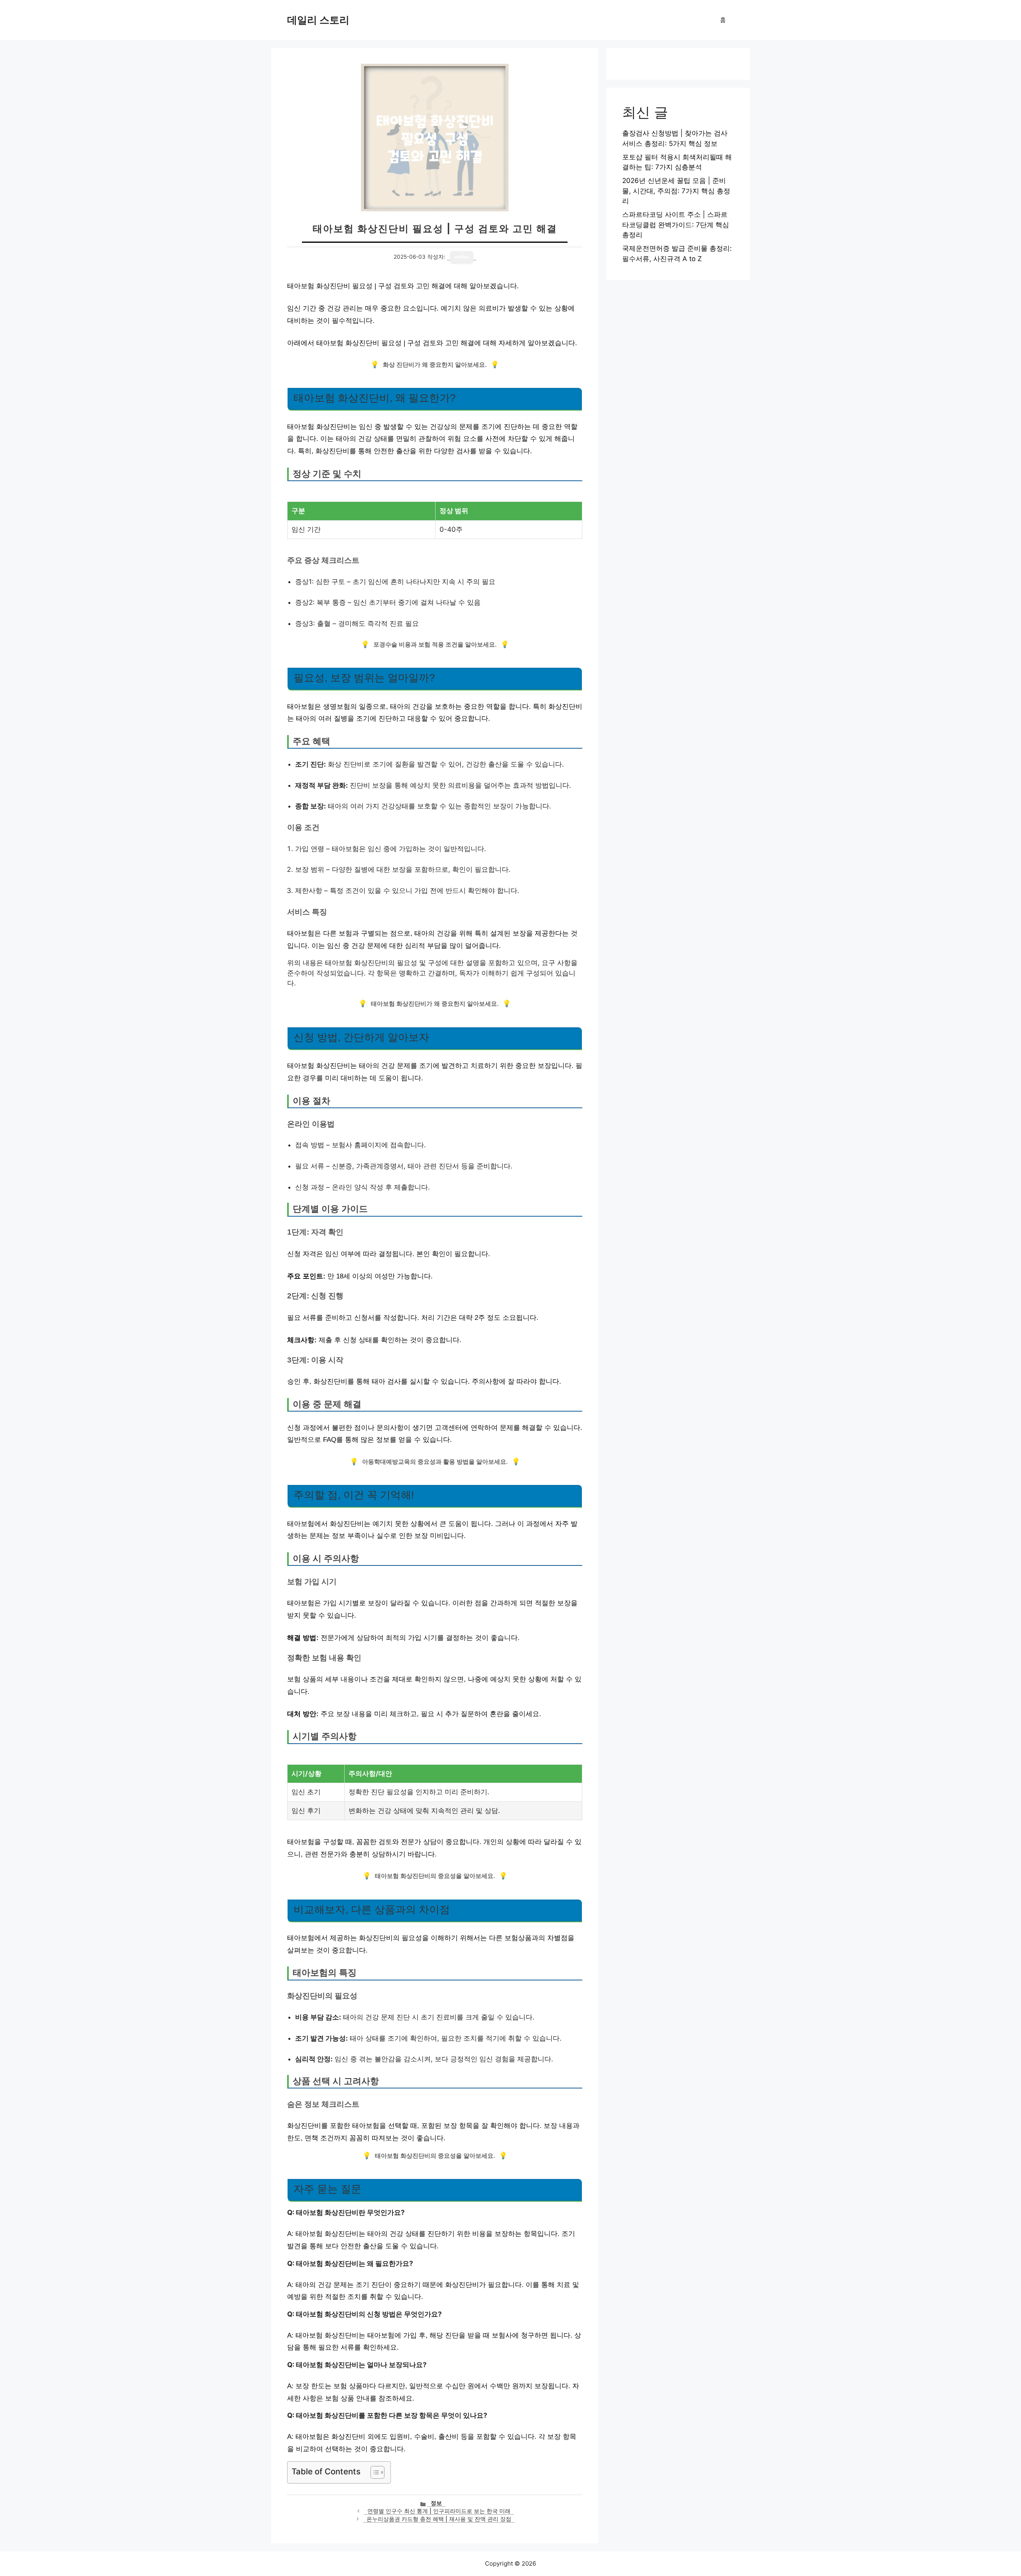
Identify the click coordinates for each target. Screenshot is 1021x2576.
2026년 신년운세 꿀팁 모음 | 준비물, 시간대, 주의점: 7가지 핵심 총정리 (676, 191)
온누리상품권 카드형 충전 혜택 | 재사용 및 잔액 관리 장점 (439, 2519)
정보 (436, 2503)
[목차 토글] (374, 2472)
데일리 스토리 (318, 20)
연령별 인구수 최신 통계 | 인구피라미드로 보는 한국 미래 (439, 2511)
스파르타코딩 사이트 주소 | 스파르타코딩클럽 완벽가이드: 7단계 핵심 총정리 (676, 225)
